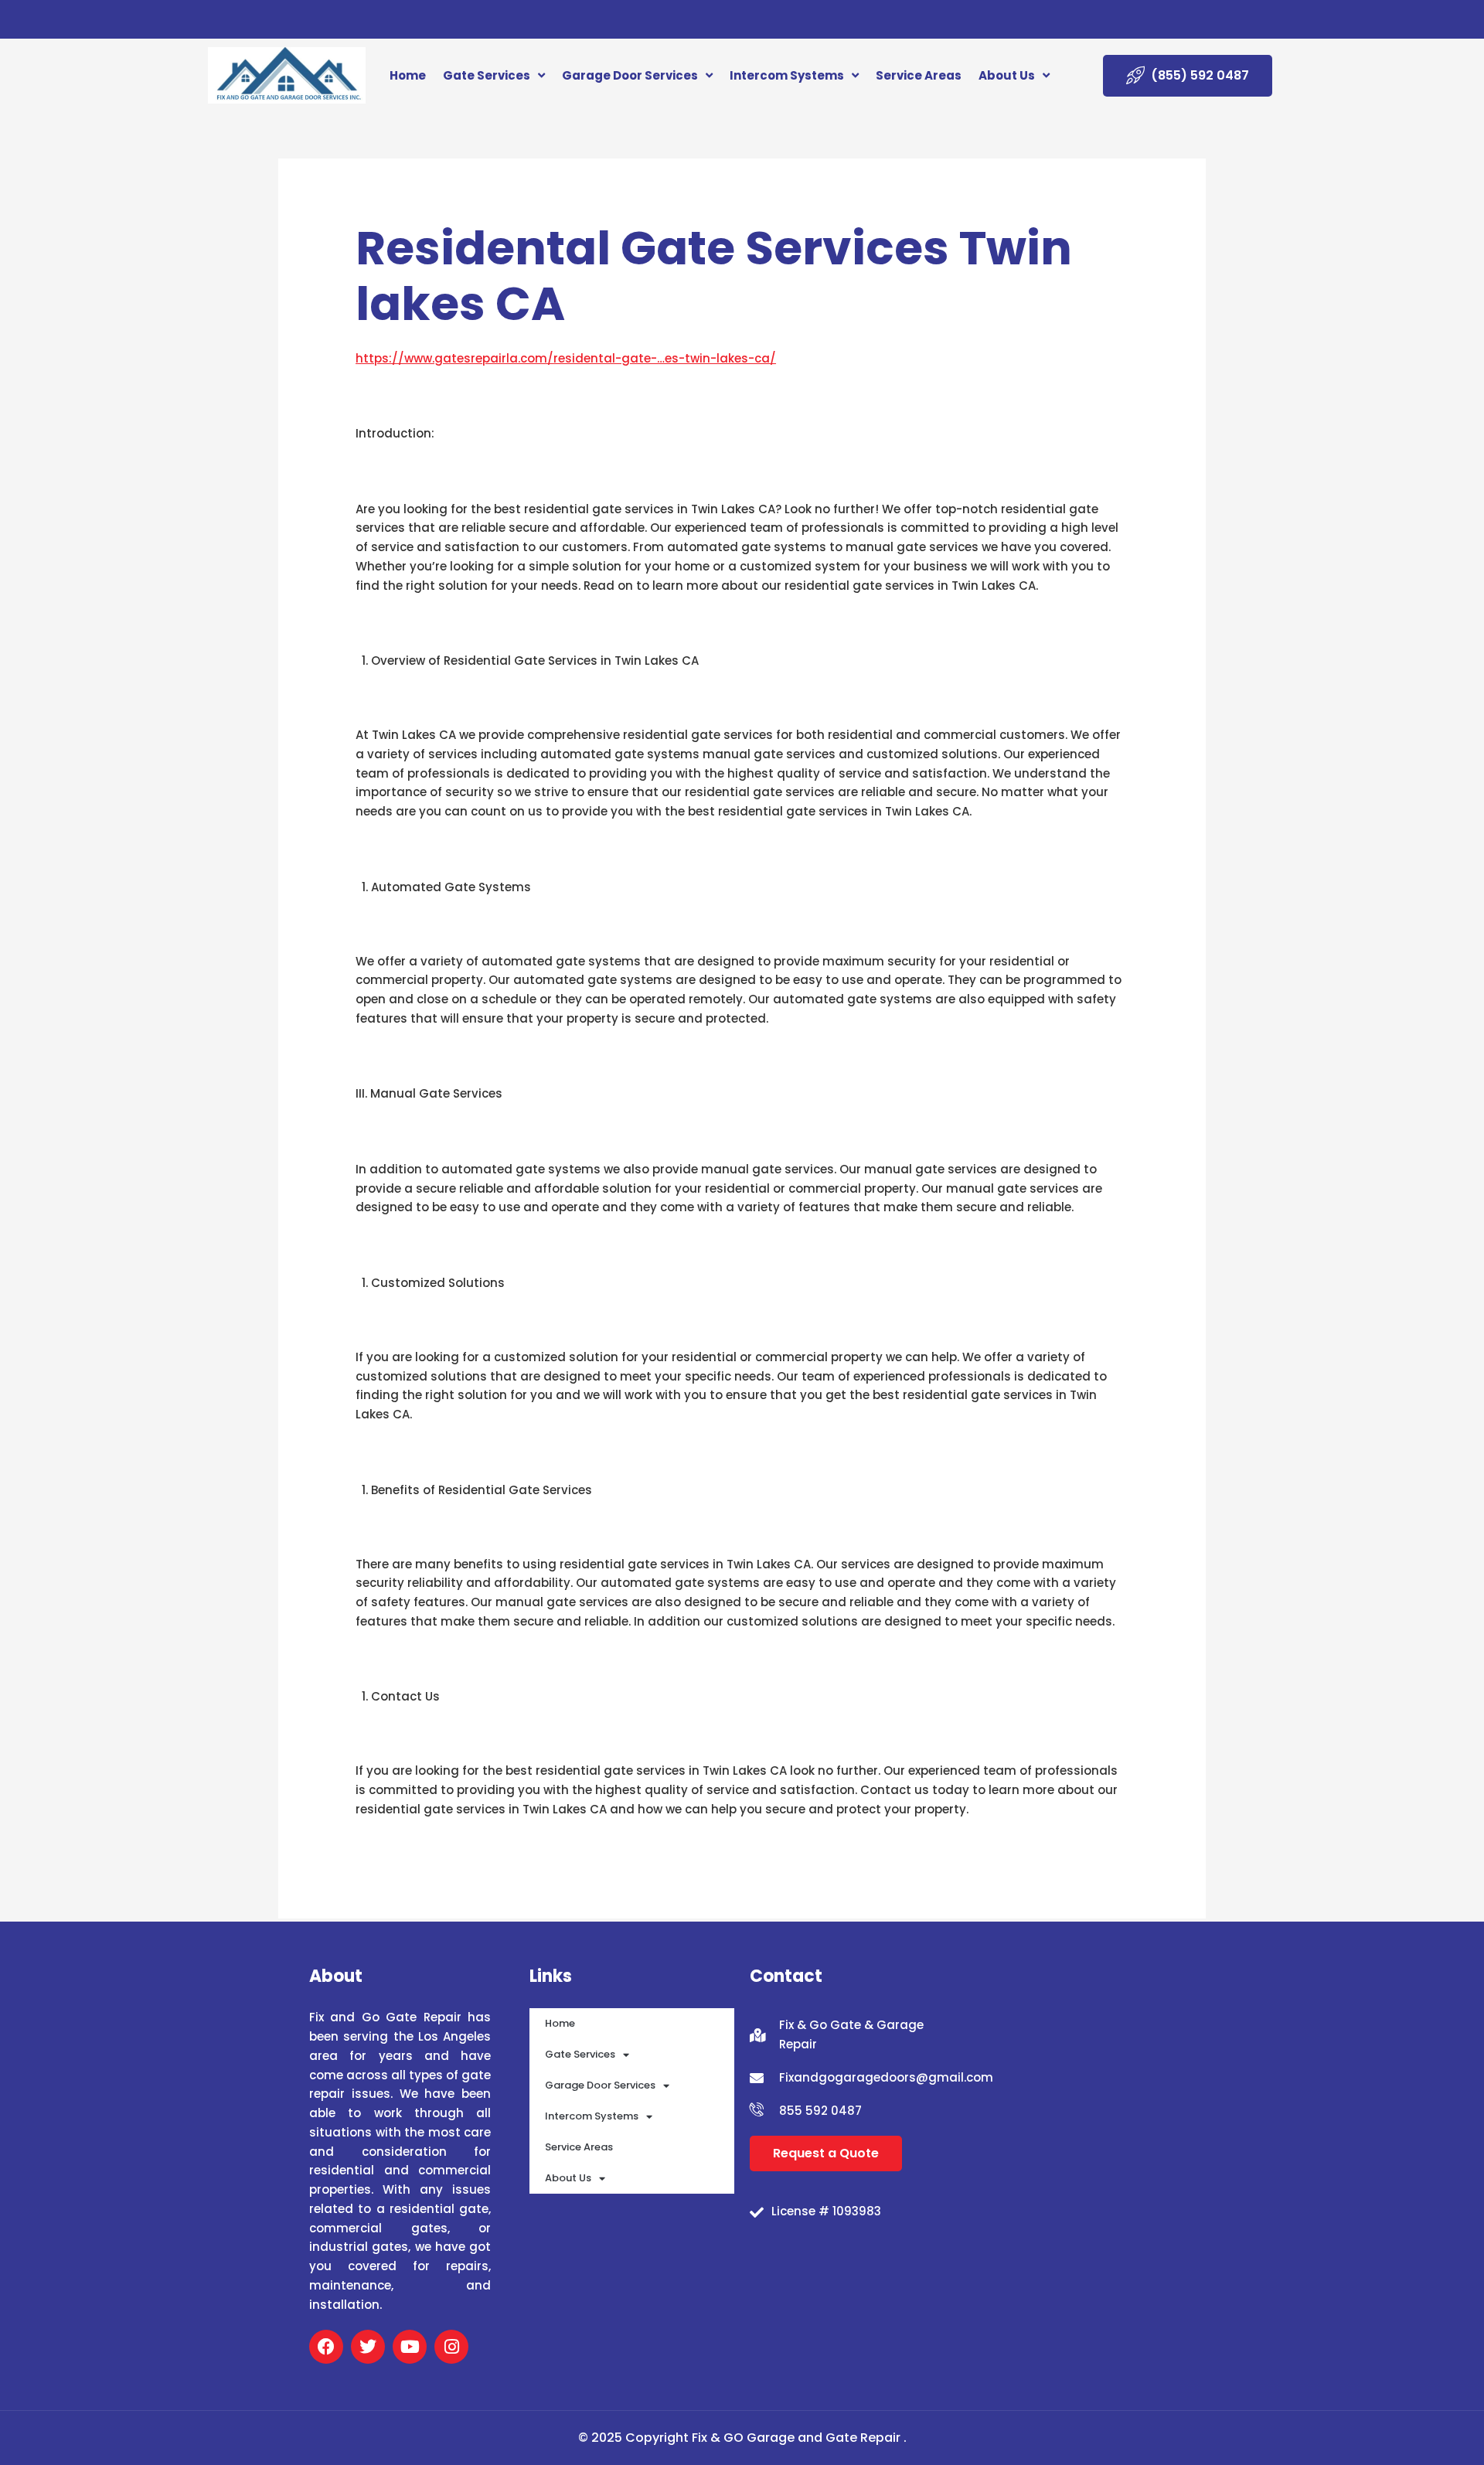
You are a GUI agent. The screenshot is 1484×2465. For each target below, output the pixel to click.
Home (408, 75)
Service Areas (919, 75)
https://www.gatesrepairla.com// (566, 358)
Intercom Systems (787, 75)
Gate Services (487, 75)
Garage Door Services (630, 75)
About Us (1007, 75)
